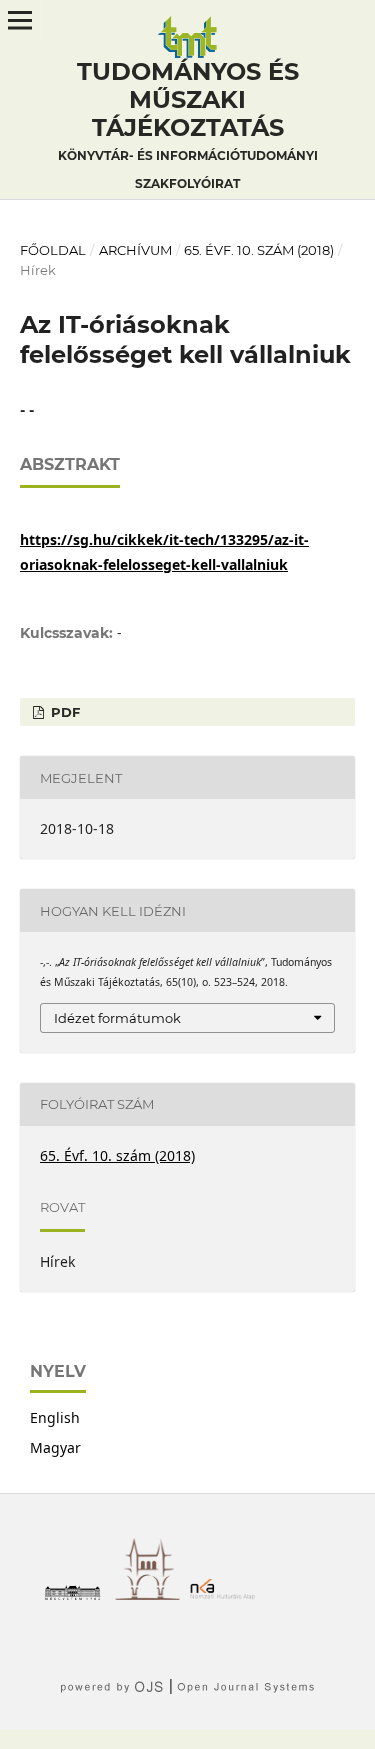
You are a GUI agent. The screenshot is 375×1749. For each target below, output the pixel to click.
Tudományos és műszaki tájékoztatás (188, 124)
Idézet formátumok (117, 1018)
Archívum (135, 250)
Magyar (55, 1447)
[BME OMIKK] (152, 1594)
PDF (63, 712)
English (55, 1417)
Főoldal (53, 250)
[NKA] (227, 1594)
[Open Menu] (20, 20)
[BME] (77, 1594)
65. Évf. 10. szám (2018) (259, 250)
